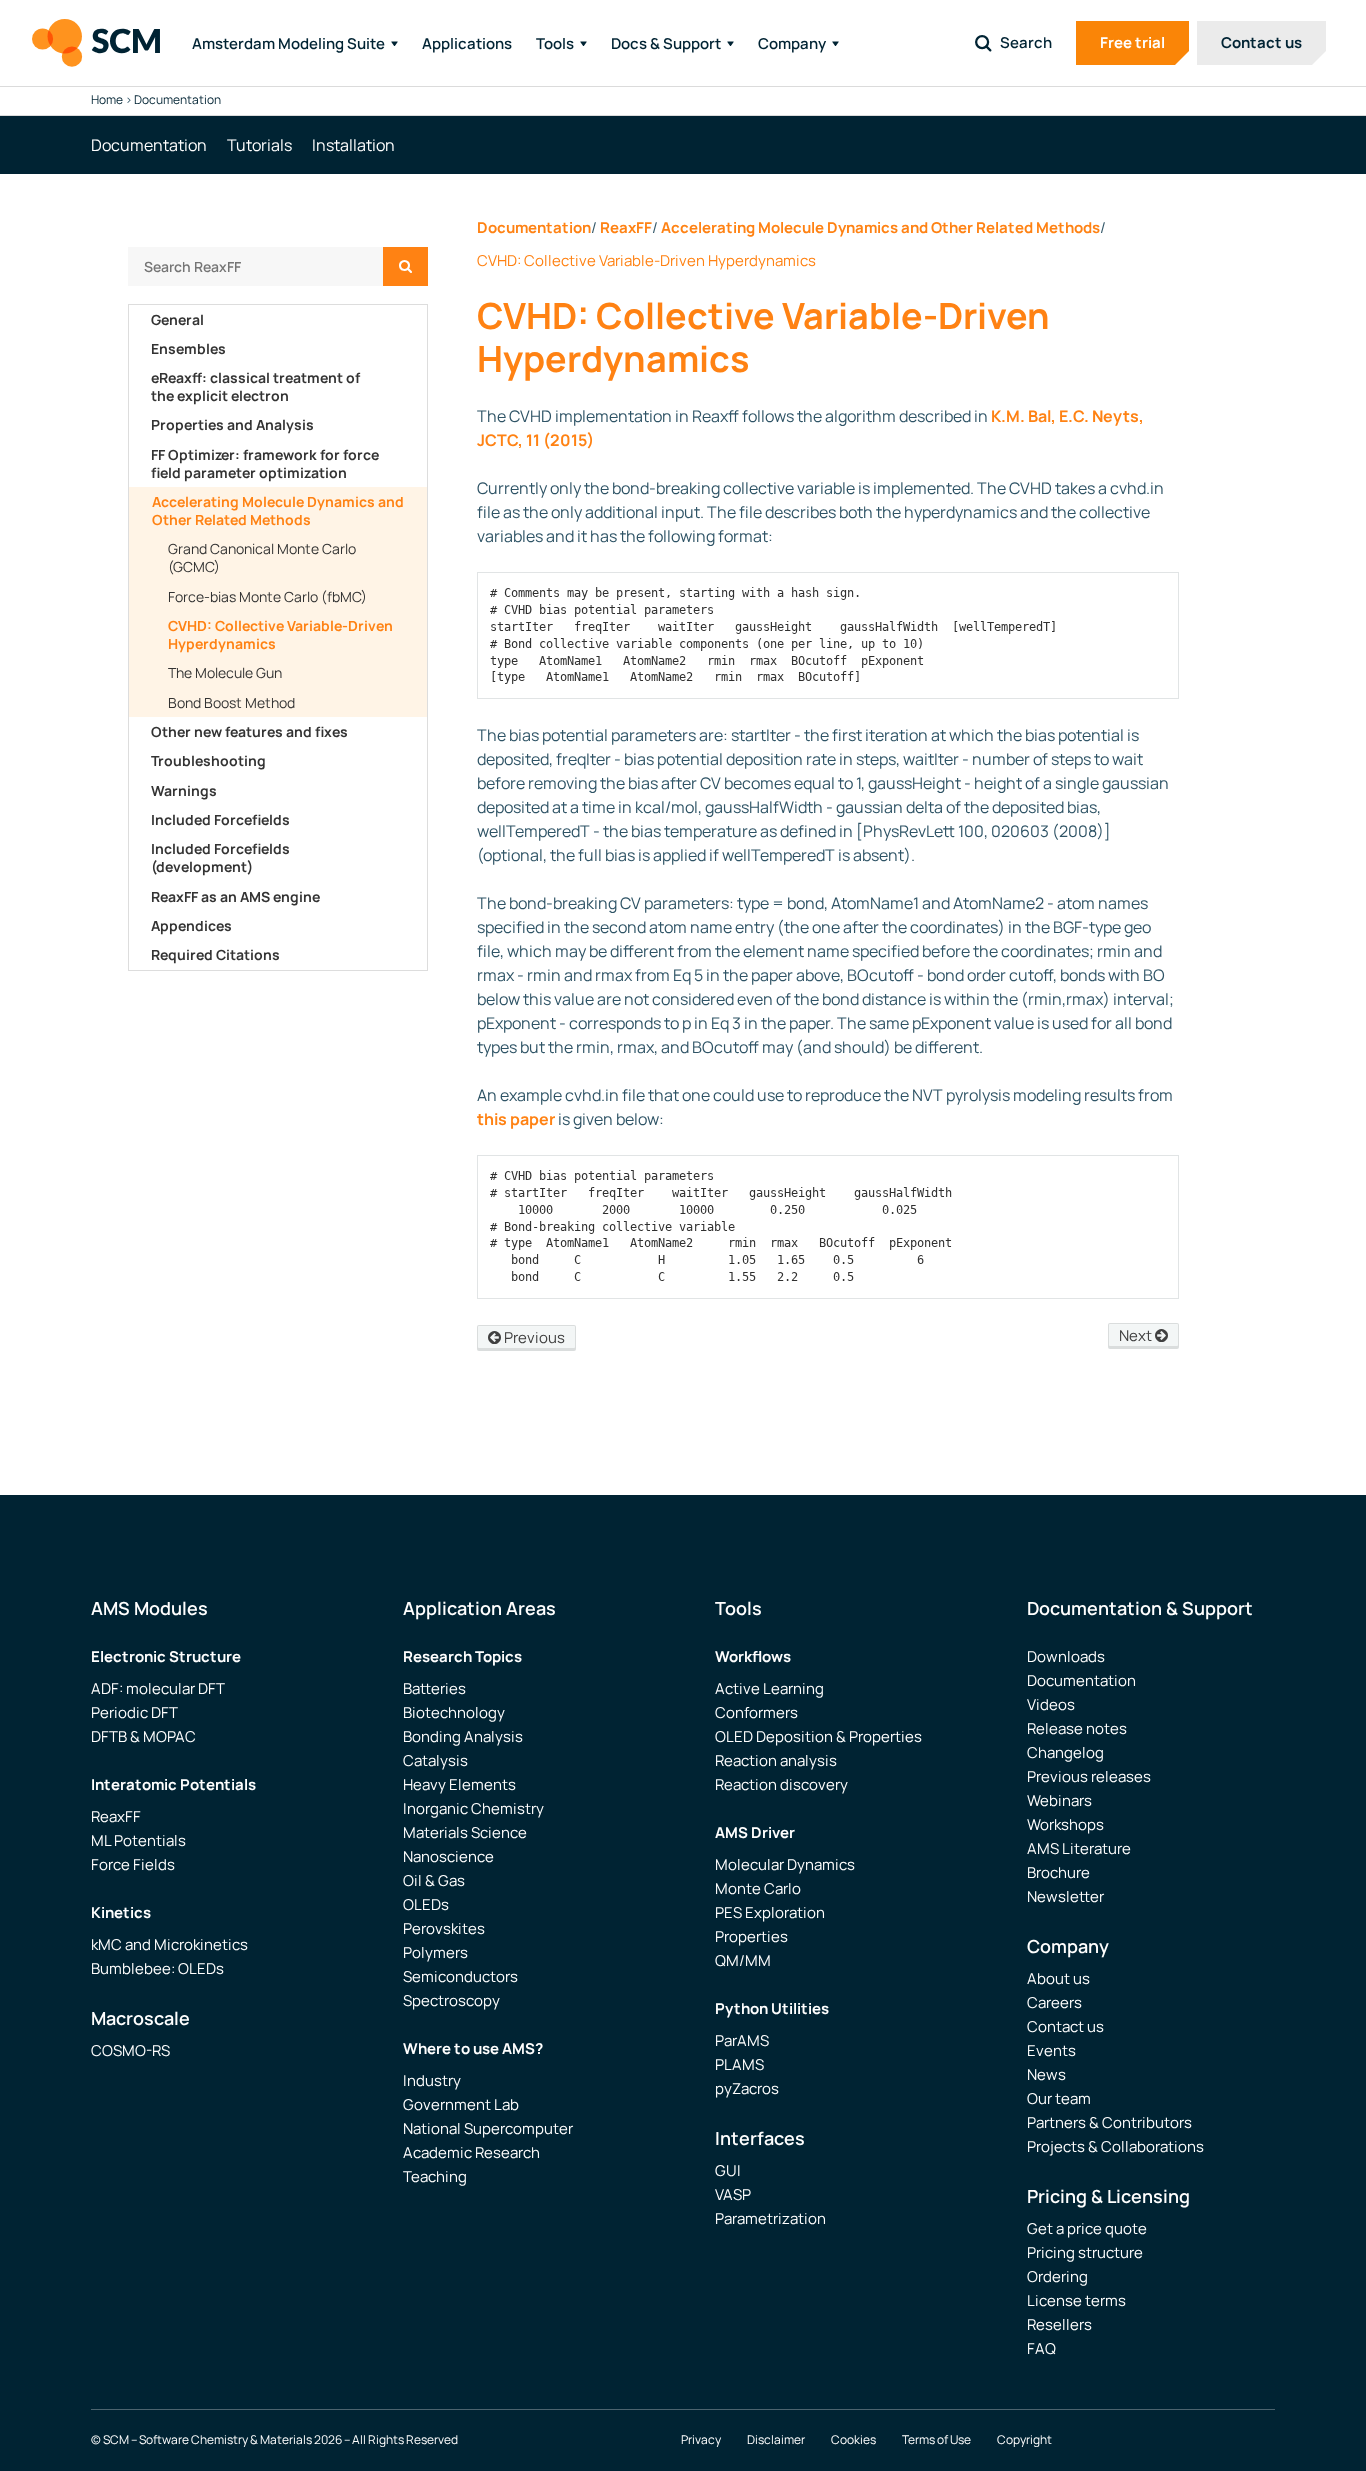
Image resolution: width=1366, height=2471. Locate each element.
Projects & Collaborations (1115, 2146)
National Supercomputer (488, 2128)
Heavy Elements (459, 1784)
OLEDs (426, 1904)
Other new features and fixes (249, 731)
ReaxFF (626, 227)
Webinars (1059, 1800)
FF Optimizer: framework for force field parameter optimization (265, 463)
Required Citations (215, 954)
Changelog (1065, 1752)
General (177, 319)
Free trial (1132, 42)
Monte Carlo (758, 1888)
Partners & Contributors (1109, 2122)
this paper (516, 1119)
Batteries (434, 1688)
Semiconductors (460, 1976)
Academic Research (471, 2152)
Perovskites (444, 1928)
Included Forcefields (220, 819)
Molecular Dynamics (785, 1864)
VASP (733, 2194)
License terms (1076, 2300)
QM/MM (743, 1960)
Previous (533, 1337)
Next (1137, 1335)
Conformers (756, 1712)
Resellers (1059, 2324)
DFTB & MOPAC (143, 1736)
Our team (1059, 2098)
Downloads (1066, 1656)
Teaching (435, 2176)
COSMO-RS (130, 2050)
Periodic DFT (134, 1712)
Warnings (184, 790)
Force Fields (133, 1864)
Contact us (1261, 42)
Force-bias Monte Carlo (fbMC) (267, 596)
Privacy (701, 2440)
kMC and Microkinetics (169, 1944)
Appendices (191, 925)
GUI (728, 2170)
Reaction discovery (781, 1784)
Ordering (1057, 2276)
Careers (1054, 2002)
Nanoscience (448, 1856)
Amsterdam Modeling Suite (288, 43)
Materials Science (465, 1832)
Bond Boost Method (231, 702)
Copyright (1024, 2440)
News (1046, 2074)
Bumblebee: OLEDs (157, 1968)
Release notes (1077, 1728)
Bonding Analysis (463, 1736)
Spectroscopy (451, 2000)
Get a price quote (1087, 2228)
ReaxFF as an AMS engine (235, 896)
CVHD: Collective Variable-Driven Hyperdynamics (280, 634)
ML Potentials (138, 1840)
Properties (751, 1936)
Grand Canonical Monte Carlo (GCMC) (262, 557)
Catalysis (435, 1760)
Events (1051, 2050)
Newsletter (1065, 1896)
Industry (432, 2080)
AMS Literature (1079, 1848)
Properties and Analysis (232, 424)
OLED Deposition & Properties (818, 1736)
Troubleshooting (208, 760)
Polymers (435, 1952)
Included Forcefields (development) (220, 857)
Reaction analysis (776, 1760)
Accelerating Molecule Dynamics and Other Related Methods (278, 510)
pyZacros (747, 2088)
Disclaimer (776, 2440)
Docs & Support (666, 43)
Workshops (1065, 1824)
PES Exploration (770, 1912)
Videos (1051, 1704)
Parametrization (770, 2218)
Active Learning (769, 1688)
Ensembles (188, 348)
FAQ (1041, 2348)
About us (1058, 1978)
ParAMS (742, 2040)
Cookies (853, 2440)
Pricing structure (1085, 2252)
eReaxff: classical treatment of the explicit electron (255, 386)
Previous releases (1089, 1776)
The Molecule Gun (225, 672)
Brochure (1058, 1872)
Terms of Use (936, 2440)
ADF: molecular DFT (158, 1688)
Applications (467, 43)
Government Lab (461, 2104)
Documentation (534, 227)
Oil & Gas (434, 1880)
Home (107, 99)
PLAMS (739, 2064)
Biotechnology (454, 1712)
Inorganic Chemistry (473, 1808)
